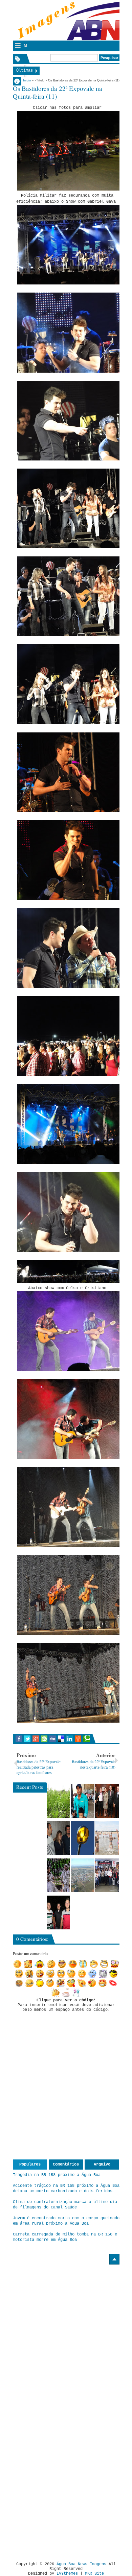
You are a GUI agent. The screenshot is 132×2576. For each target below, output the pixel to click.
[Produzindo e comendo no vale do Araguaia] (59, 1801)
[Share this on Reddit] (78, 1739)
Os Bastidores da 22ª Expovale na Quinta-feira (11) (58, 92)
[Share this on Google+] (36, 1739)
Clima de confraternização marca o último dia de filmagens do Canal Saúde (65, 2205)
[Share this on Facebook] (19, 1739)
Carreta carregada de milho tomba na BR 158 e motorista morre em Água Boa (65, 2237)
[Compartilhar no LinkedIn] (70, 1739)
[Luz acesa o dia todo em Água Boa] (83, 1838)
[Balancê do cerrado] (59, 1875)
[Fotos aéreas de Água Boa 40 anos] (83, 1875)
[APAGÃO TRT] (107, 1875)
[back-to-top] (114, 2259)
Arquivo (102, 2165)
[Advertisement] (70, 2311)
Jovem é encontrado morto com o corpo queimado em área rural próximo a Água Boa (66, 2221)
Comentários (66, 2165)
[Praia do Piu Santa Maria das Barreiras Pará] (107, 1838)
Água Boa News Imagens (81, 2564)
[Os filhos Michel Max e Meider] (59, 1912)
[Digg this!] (53, 1739)
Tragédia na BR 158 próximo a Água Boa (57, 2175)
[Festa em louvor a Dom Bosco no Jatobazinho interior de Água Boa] (83, 1801)
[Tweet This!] (27, 1739)
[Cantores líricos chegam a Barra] (59, 1838)
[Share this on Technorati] (86, 1739)
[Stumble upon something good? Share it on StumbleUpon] (44, 1739)
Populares (30, 2165)
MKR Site (94, 2574)
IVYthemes (67, 2574)
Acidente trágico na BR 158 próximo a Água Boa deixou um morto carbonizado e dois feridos (66, 2189)
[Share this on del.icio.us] (61, 1739)
